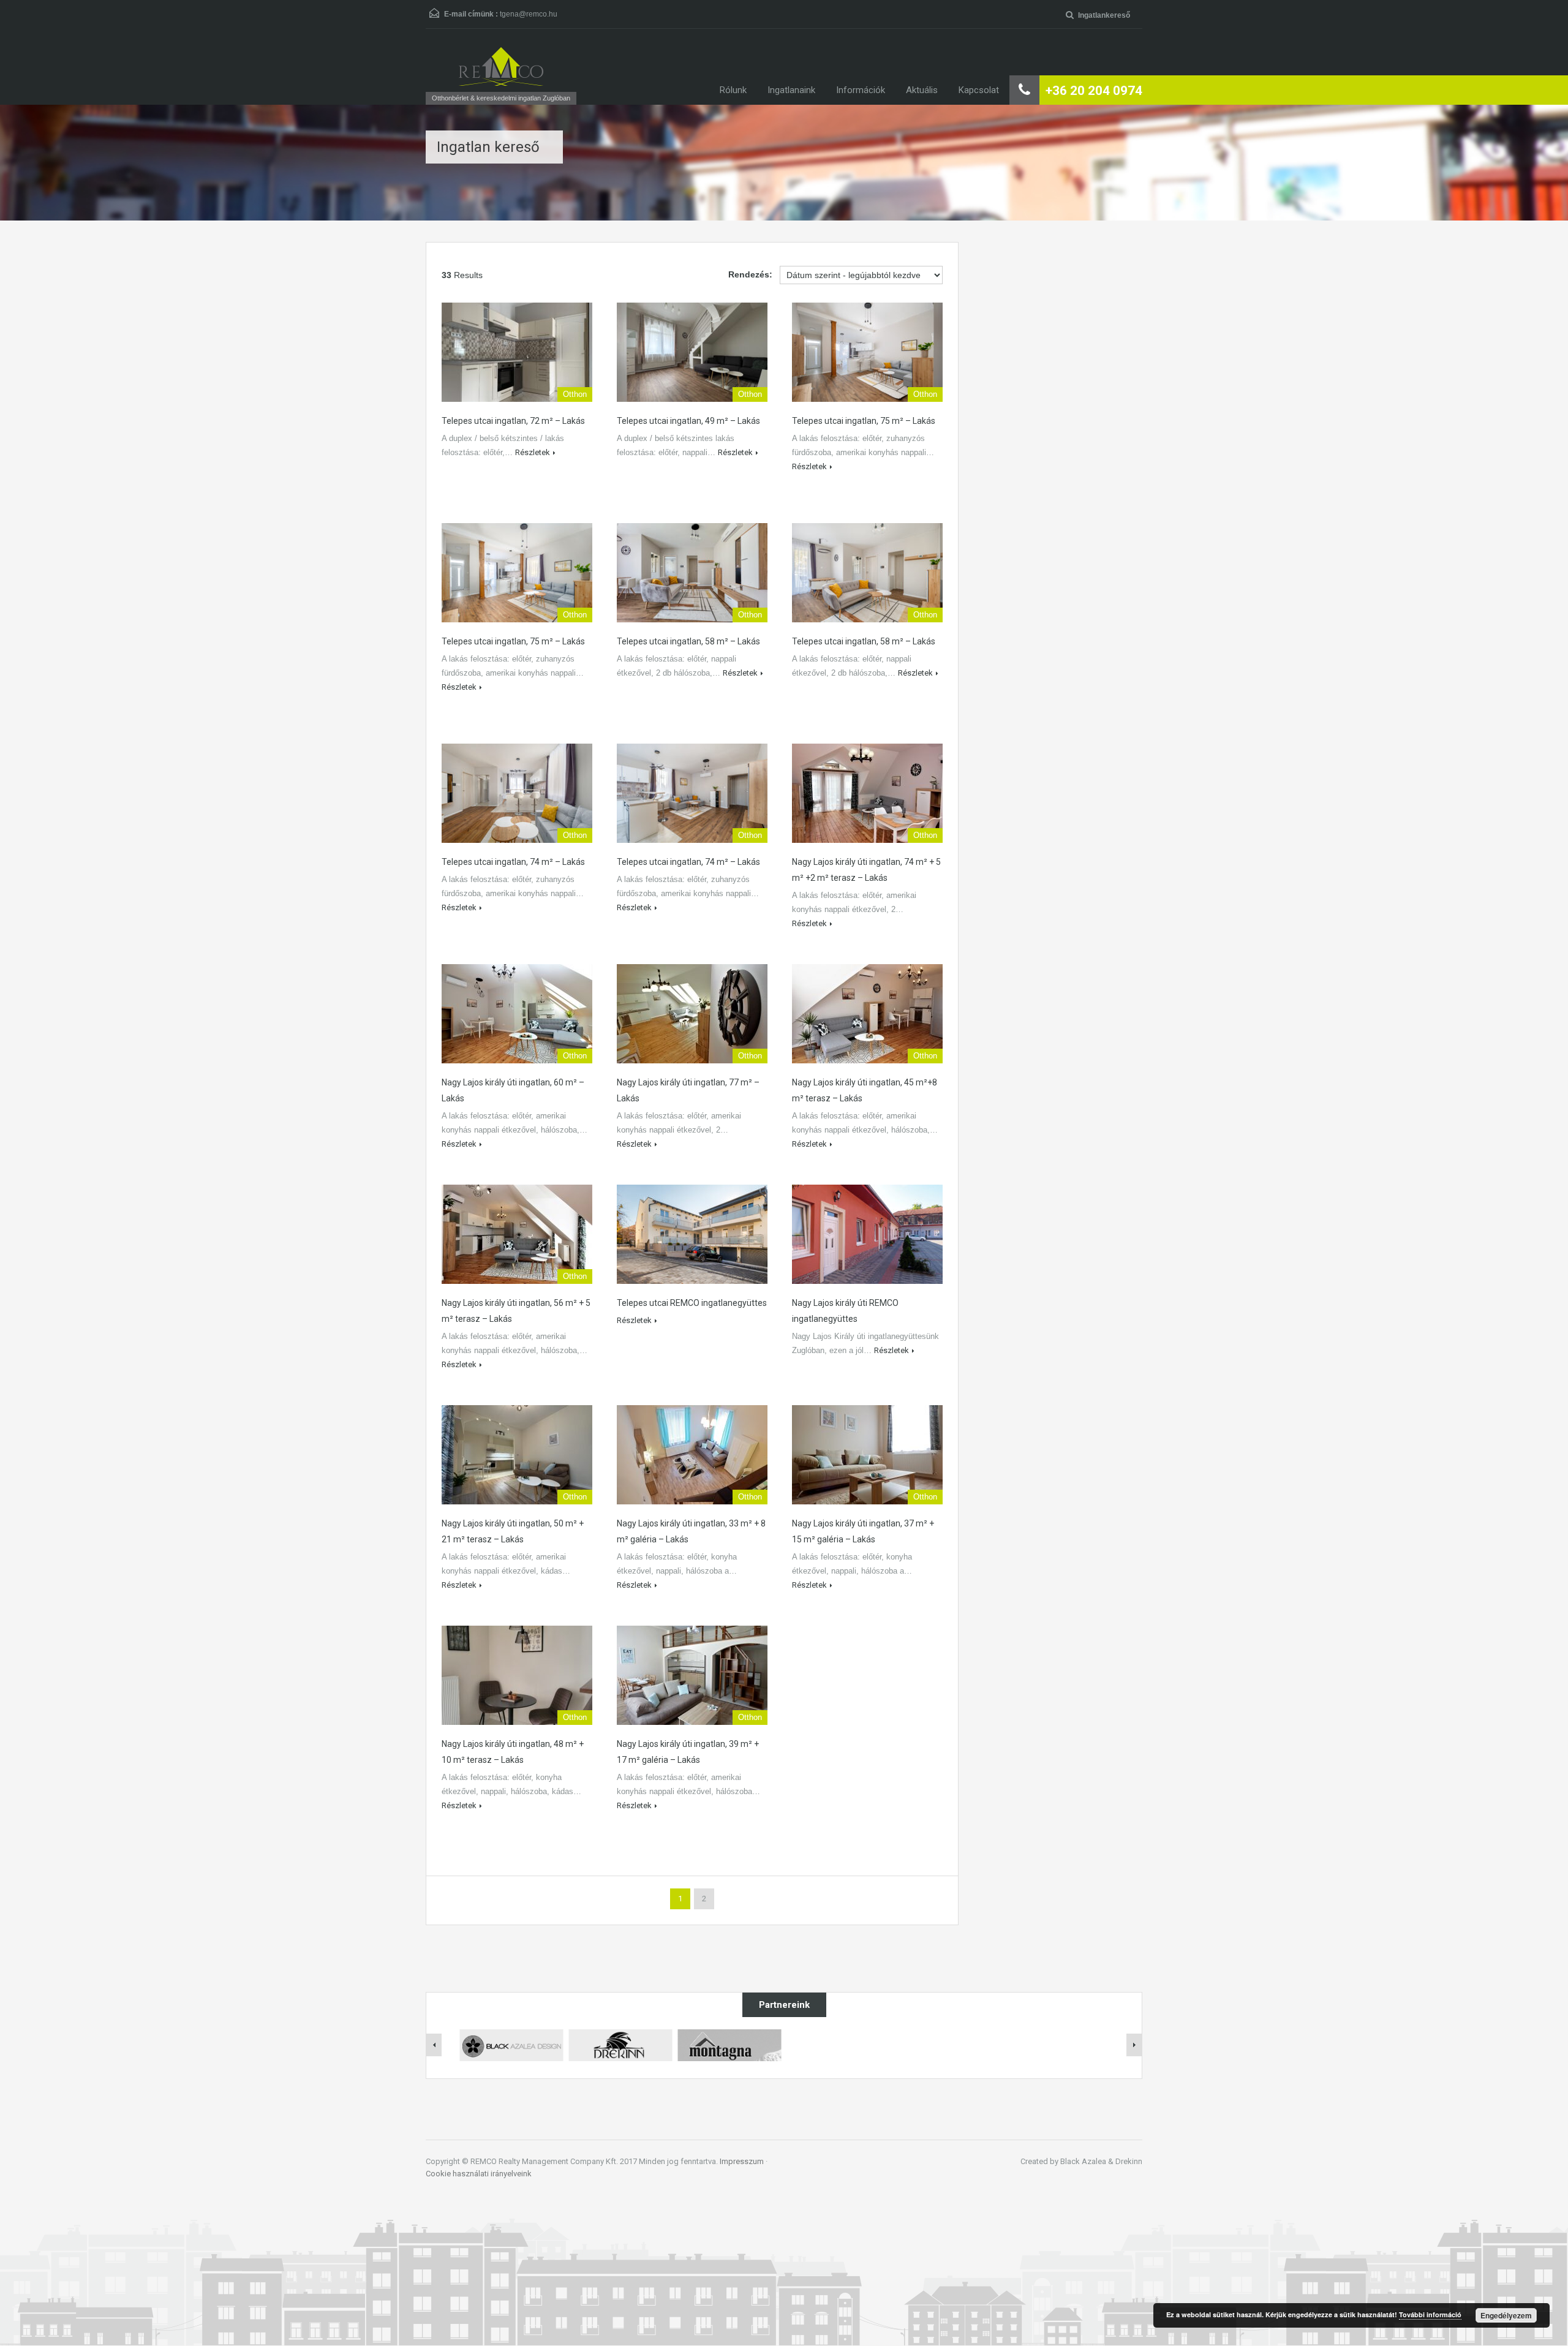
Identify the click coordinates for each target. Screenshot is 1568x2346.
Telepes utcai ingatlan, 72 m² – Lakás (513, 421)
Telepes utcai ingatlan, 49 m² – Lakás (688, 421)
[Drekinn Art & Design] (620, 2045)
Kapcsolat (979, 90)
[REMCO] (501, 66)
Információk (861, 90)
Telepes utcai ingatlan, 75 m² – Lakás (864, 421)
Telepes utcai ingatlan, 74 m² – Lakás (513, 862)
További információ (1430, 2314)
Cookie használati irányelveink (479, 2174)
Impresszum (742, 2161)
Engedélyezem (1506, 2315)
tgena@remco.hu (529, 14)
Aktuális (922, 90)
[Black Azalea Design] (511, 2045)
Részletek (533, 452)
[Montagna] (729, 2045)
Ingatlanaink (791, 90)
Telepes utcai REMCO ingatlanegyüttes (692, 1303)
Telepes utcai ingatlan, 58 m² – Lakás (688, 641)
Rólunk (733, 90)
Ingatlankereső (1104, 15)
